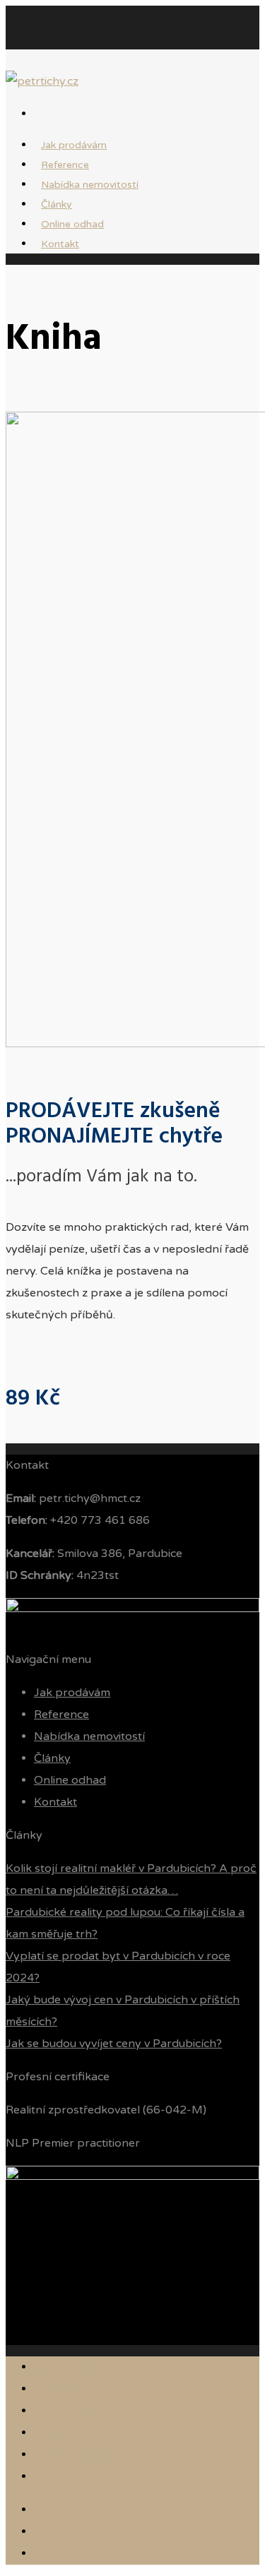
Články (52, 1758)
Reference (61, 1715)
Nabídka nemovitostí (90, 185)
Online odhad (70, 1780)
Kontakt (60, 244)
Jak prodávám (72, 1693)
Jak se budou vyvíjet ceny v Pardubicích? (114, 2044)
